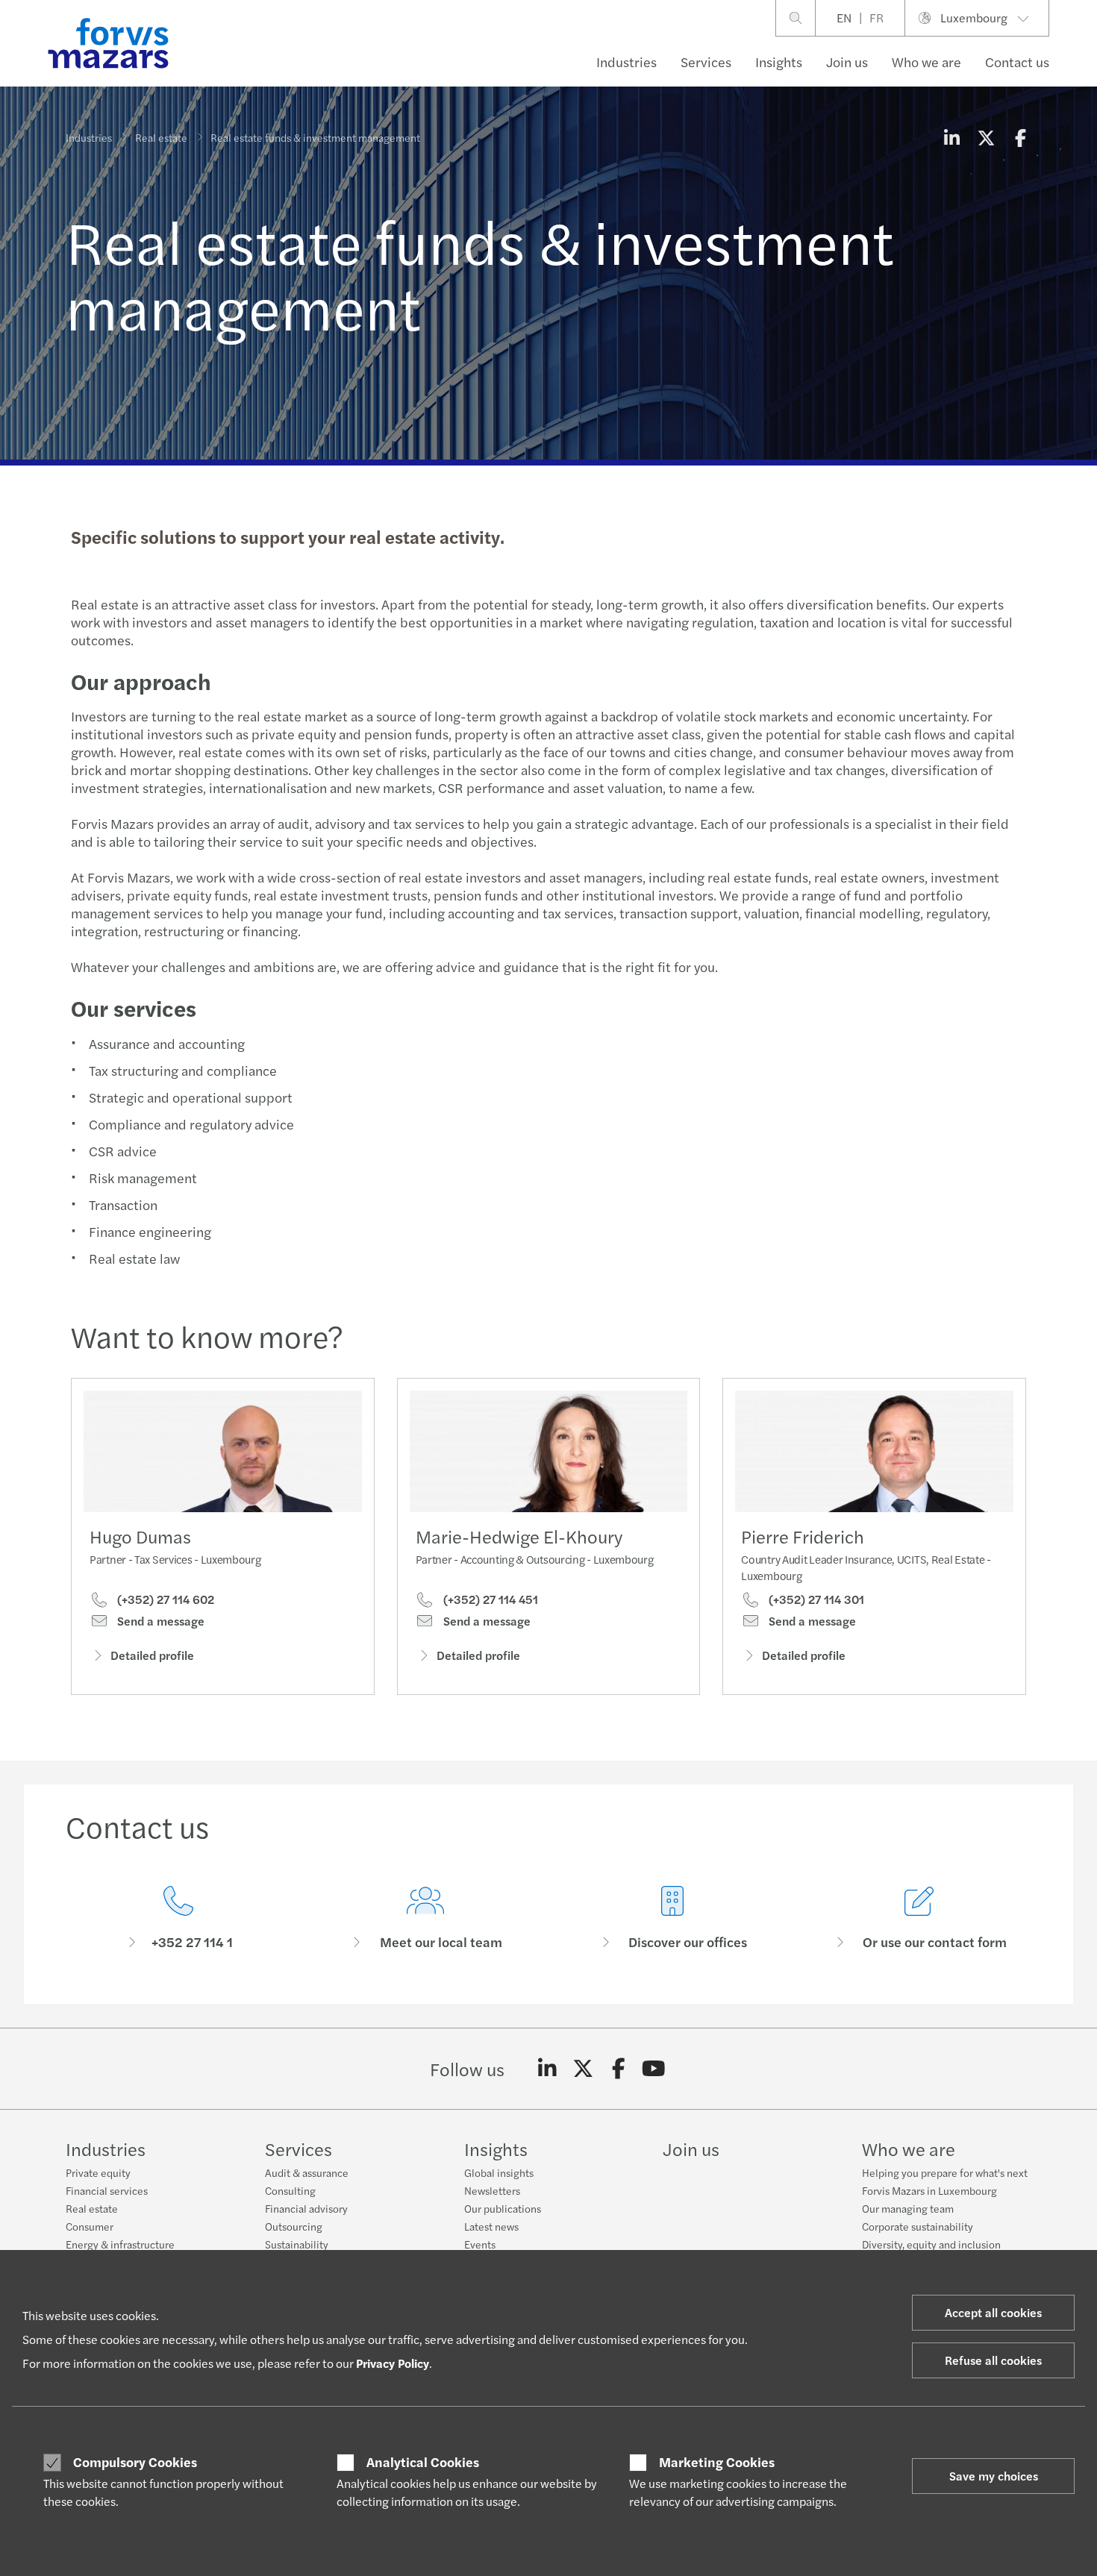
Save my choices (994, 2476)
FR (876, 18)
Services (706, 62)
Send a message (159, 1621)
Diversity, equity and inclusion (931, 2244)
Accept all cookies (993, 2312)
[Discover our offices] (672, 1918)
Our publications (503, 2208)
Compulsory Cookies (135, 2462)
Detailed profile (152, 1655)
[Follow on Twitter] (583, 2069)
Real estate (161, 137)
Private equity (98, 2172)
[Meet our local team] (425, 1918)
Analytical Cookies (423, 2462)
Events (480, 2244)
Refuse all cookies (993, 2360)
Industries (626, 62)
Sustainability (297, 2244)
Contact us (1017, 62)
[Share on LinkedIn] (951, 137)
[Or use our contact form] (919, 1918)
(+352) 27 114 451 (489, 1599)
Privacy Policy (393, 2363)
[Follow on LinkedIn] (547, 2069)
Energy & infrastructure (120, 2244)
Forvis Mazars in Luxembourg (929, 2190)
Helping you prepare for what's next (945, 2172)
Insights (779, 62)
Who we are (926, 62)
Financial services (107, 2190)
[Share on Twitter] (986, 137)
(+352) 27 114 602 (164, 1599)
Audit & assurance (307, 2172)
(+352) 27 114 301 (815, 1599)
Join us (847, 62)
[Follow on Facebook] (618, 2069)
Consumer (90, 2226)
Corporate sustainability (918, 2226)
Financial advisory (306, 2208)
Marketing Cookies (717, 2462)
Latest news (491, 2226)
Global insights (499, 2172)
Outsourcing (294, 2226)
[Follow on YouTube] (654, 2069)
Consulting (290, 2190)
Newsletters (492, 2190)
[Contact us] (178, 1918)
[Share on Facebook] (1020, 137)
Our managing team (908, 2208)
